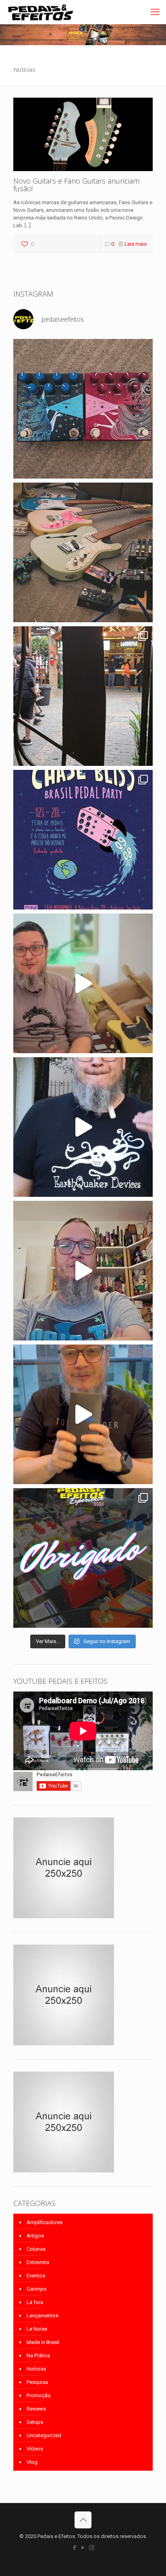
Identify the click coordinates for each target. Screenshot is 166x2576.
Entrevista (38, 2262)
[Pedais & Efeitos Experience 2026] (83, 1127)
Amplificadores (45, 2222)
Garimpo (37, 2289)
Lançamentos (43, 2316)
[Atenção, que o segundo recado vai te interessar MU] (83, 1414)
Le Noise (37, 2329)
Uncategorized (44, 2435)
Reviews (36, 2409)
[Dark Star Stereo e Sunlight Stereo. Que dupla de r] (83, 409)
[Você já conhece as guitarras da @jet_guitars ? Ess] (83, 983)
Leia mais (136, 244)
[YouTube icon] (83, 2548)
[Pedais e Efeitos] (40, 12)
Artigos (35, 2236)
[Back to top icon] (83, 2520)
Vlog (32, 2462)
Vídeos (35, 2449)
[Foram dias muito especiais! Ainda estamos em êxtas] (83, 1558)
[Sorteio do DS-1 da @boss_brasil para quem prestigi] (83, 1271)
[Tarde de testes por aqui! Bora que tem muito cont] (83, 552)
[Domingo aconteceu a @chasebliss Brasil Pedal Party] (83, 696)
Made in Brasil (43, 2342)
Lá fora (35, 2302)
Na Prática (38, 2355)
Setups (35, 2422)
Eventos (36, 2276)
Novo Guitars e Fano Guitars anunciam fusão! (76, 185)
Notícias (36, 2369)
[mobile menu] (155, 12)
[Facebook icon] (75, 2548)
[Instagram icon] (92, 2548)
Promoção (39, 2395)
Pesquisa (37, 2382)
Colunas (36, 2249)
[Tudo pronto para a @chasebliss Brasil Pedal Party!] (83, 840)
